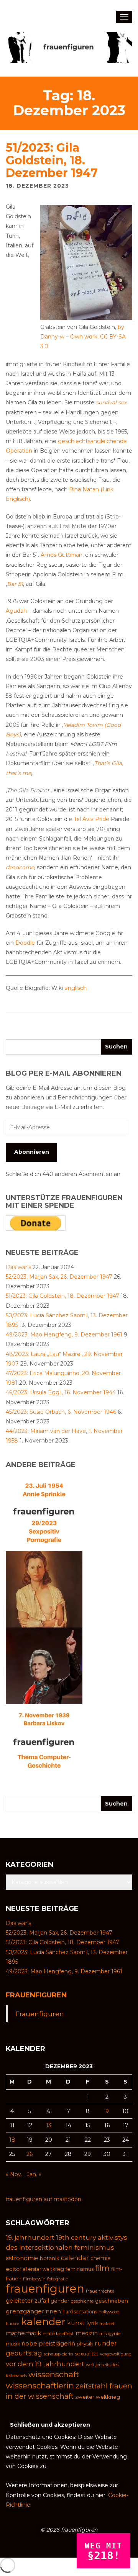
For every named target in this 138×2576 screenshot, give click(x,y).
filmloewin (34, 2279)
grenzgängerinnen (33, 2311)
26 (30, 2154)
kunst (76, 2323)
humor (12, 2324)
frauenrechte (100, 2291)
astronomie (22, 2258)
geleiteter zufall (27, 2301)
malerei (107, 2324)
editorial (16, 2269)
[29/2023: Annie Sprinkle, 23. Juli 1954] (44, 1512)
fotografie (58, 2279)
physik (85, 2344)
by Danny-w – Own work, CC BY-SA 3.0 (83, 337)
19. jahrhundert (30, 2237)
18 (12, 2140)
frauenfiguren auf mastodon (44, 2199)
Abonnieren (32, 1152)
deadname (20, 867)
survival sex (111, 402)
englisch (76, 988)
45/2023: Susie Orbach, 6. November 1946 (61, 1412)
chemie (101, 2258)
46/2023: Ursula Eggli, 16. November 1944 (61, 1392)
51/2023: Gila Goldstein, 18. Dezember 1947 (52, 160)
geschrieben (112, 2301)
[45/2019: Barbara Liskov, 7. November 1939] (44, 1742)
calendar (75, 2258)
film (102, 2268)
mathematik (23, 2333)
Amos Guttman (62, 555)
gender (60, 2301)
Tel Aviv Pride (91, 819)
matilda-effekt (58, 2334)
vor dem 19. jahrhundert (45, 2364)
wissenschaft (54, 2374)
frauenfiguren (45, 2289)
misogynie (110, 2334)
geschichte (82, 2301)
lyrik (92, 2323)
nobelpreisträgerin (48, 2344)
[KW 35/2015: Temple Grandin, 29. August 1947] (44, 1665)
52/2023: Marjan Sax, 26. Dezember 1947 (59, 1277)
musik (13, 2344)
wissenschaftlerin (40, 2385)
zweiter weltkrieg (98, 2397)
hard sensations (80, 2312)
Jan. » (34, 2174)
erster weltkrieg (46, 2269)
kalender (43, 2322)
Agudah (16, 611)
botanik (50, 2258)
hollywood (109, 2312)
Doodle (25, 943)
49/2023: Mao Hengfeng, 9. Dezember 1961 (64, 1335)
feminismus (80, 2269)
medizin (87, 2333)
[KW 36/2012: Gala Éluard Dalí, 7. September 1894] (44, 1589)
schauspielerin (58, 2354)
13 (49, 2125)
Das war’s (18, 1267)
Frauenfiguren (36, 1995)
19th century (76, 2237)
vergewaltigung (116, 2354)
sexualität (87, 2354)
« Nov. (14, 2174)
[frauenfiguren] (69, 47)
